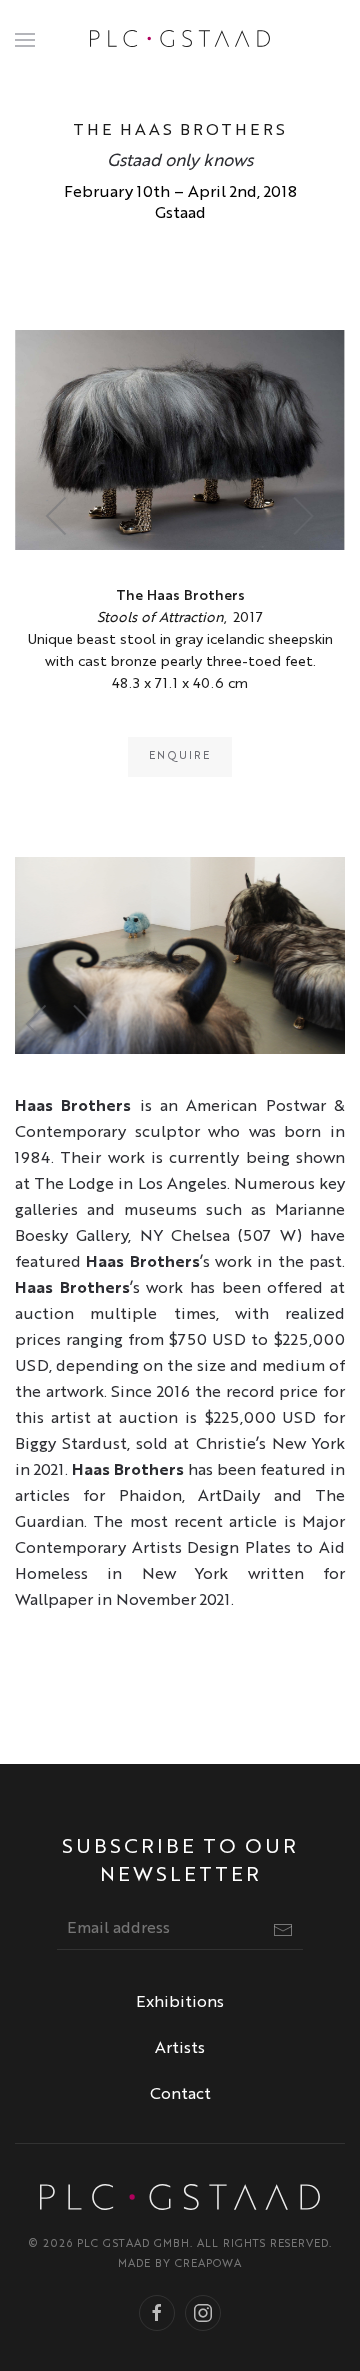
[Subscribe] (283, 1930)
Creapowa (208, 2264)
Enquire (180, 756)
